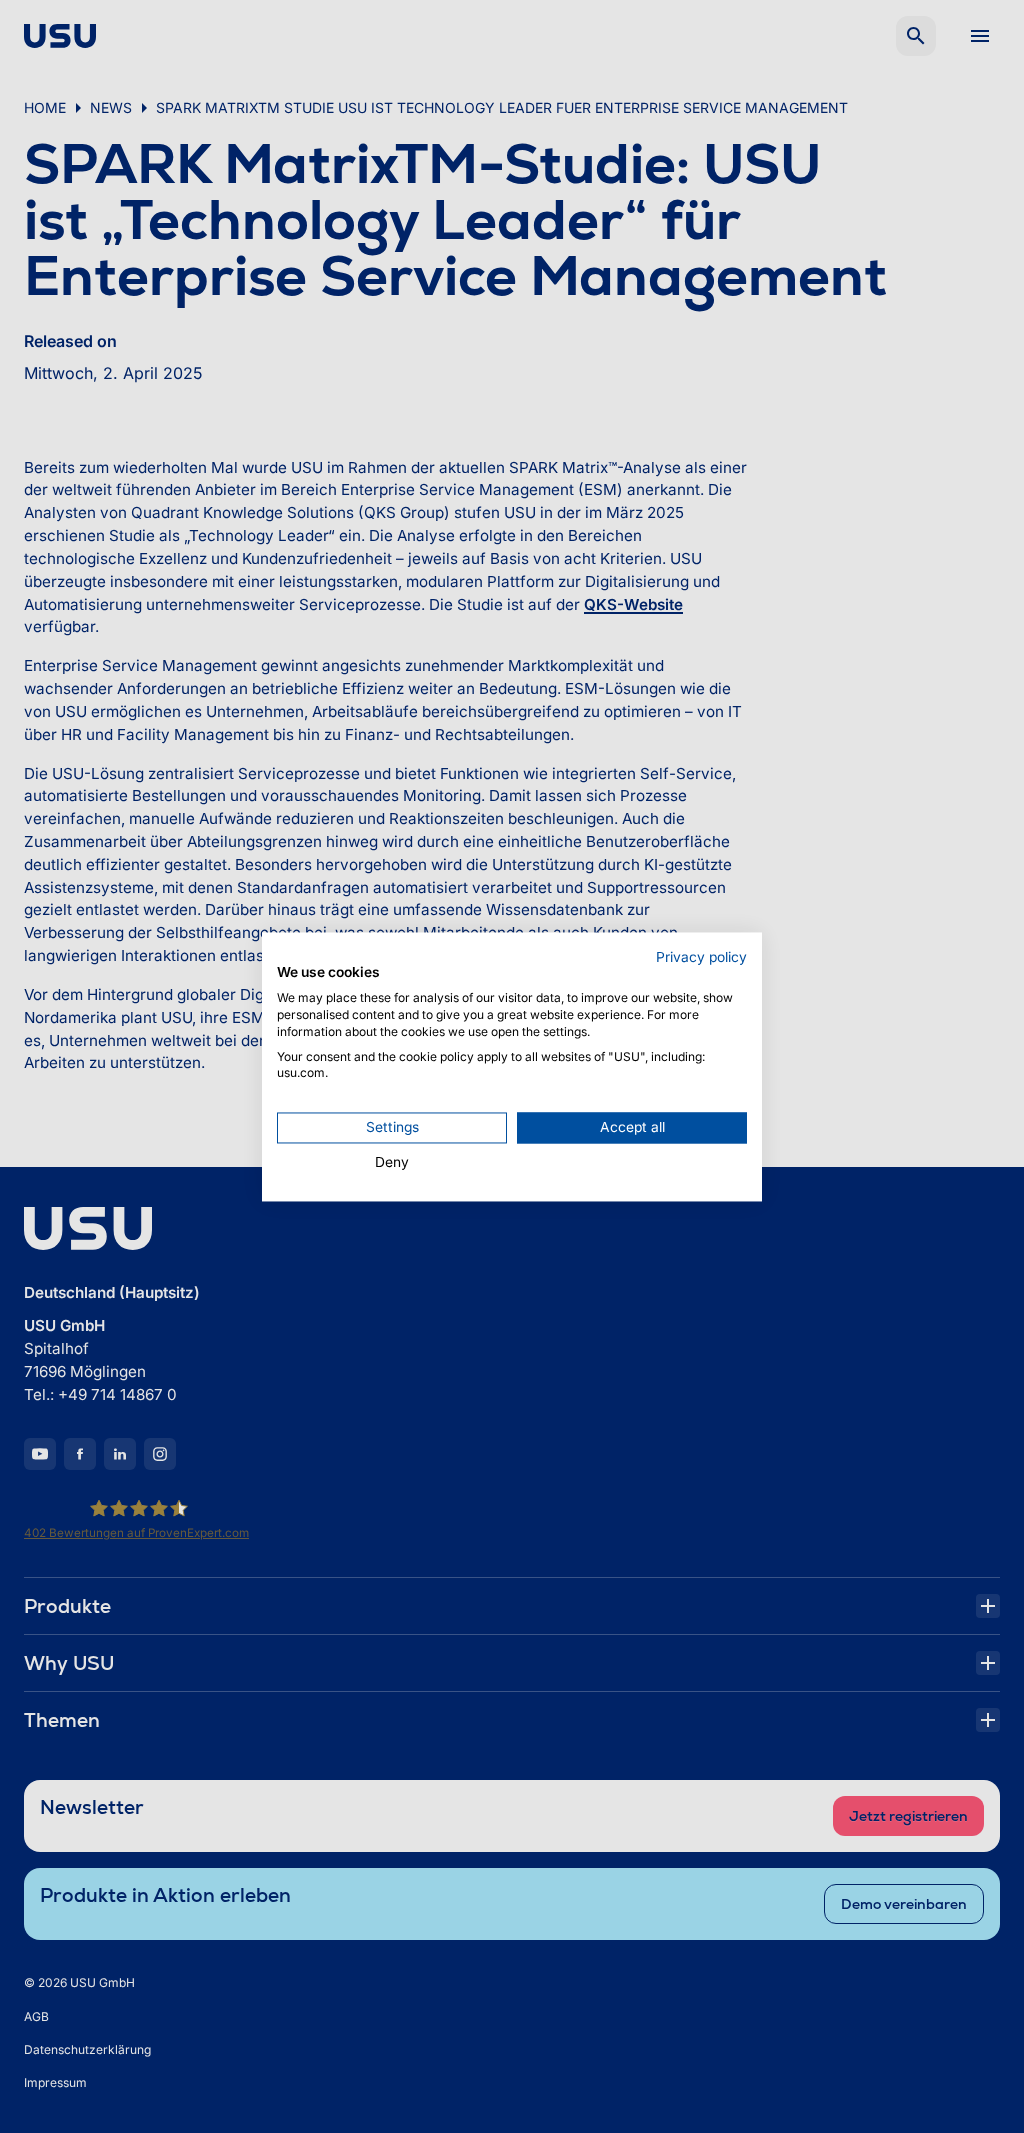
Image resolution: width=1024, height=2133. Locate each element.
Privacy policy (701, 957)
